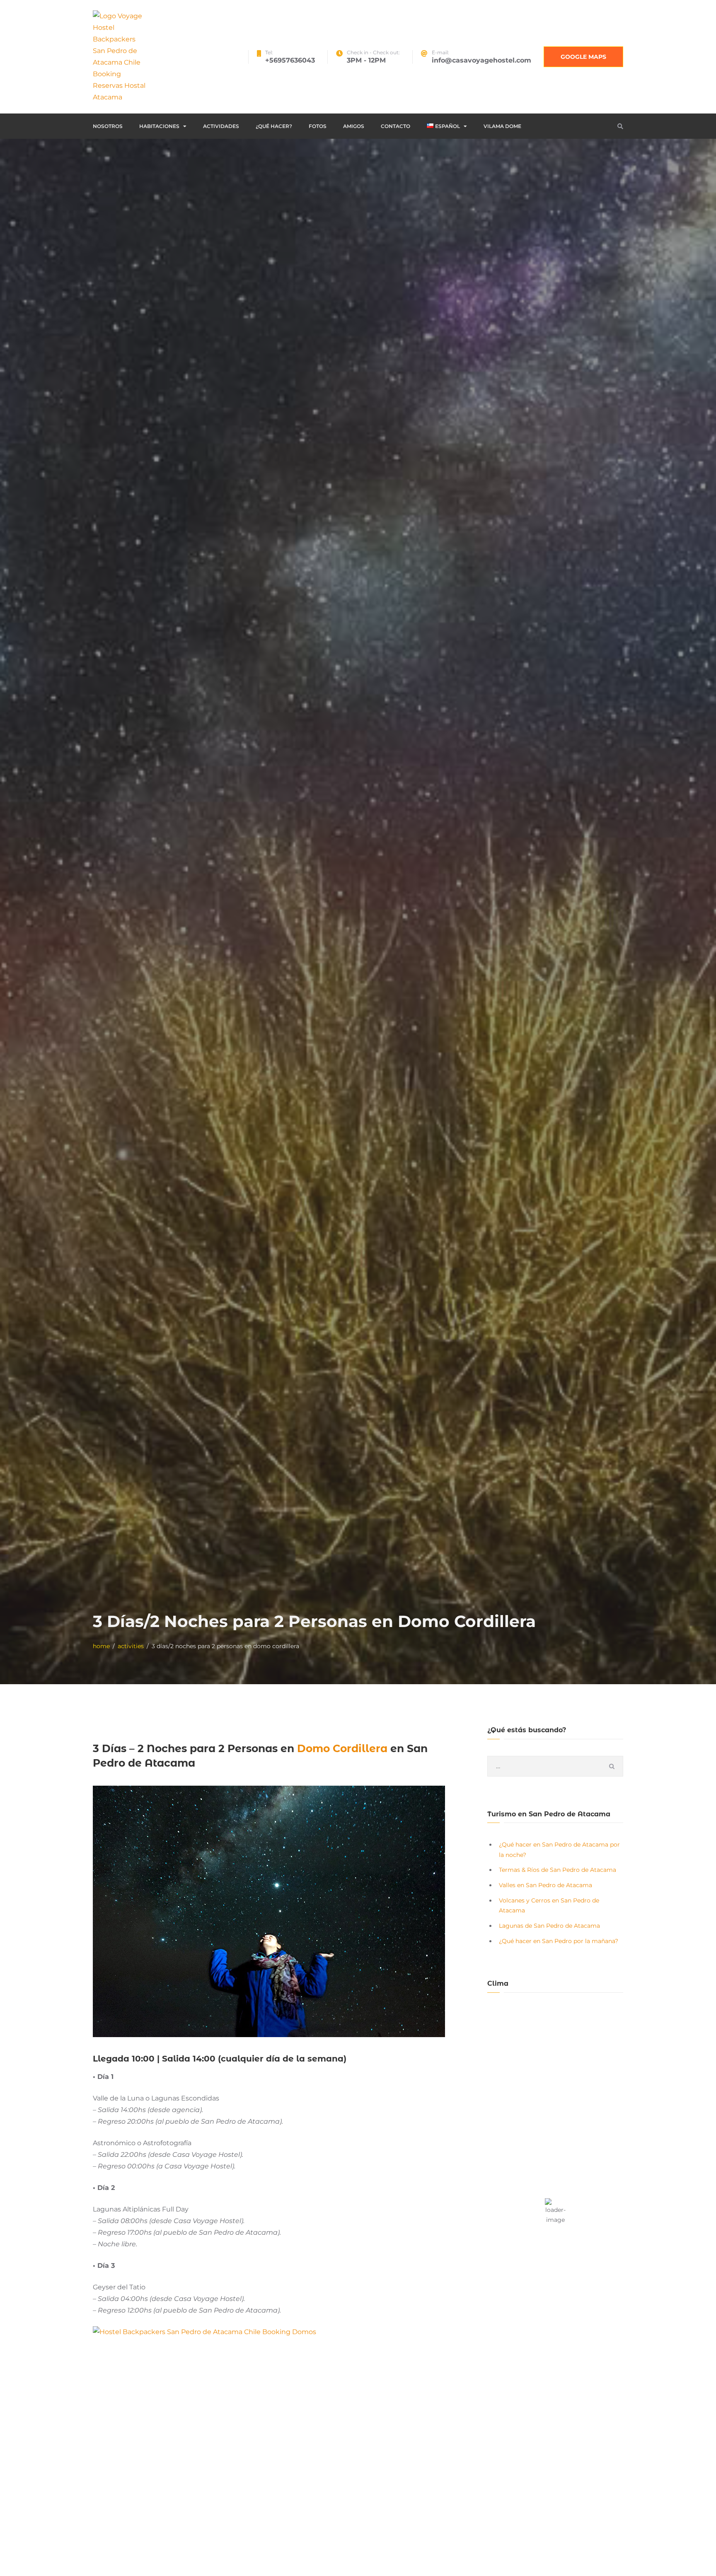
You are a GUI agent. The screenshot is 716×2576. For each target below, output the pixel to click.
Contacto (395, 126)
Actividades (221, 126)
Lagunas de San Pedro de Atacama (549, 1926)
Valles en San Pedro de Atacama (545, 1885)
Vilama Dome (502, 126)
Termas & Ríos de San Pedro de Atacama (558, 1870)
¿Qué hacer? (274, 126)
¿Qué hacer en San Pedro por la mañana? (559, 1941)
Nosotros (108, 126)
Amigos (354, 126)
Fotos (318, 126)
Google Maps (583, 57)
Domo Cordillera (344, 1748)
